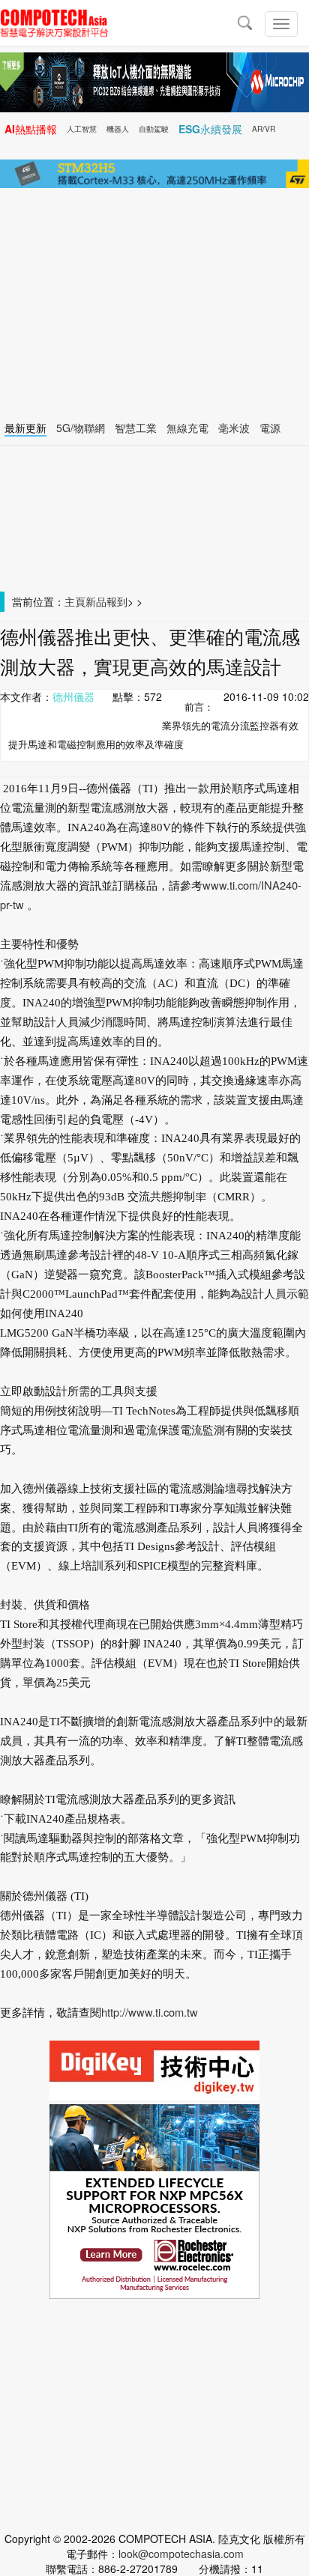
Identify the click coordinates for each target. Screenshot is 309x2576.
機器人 (118, 129)
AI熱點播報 (31, 129)
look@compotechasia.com (181, 2554)
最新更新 (25, 428)
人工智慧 (82, 129)
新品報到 (106, 601)
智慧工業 (136, 428)
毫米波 (234, 428)
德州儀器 (73, 696)
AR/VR (264, 129)
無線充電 (187, 428)
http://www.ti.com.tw (150, 2012)
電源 (270, 428)
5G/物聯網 (81, 428)
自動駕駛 (154, 129)
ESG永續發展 (210, 129)
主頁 (75, 601)
